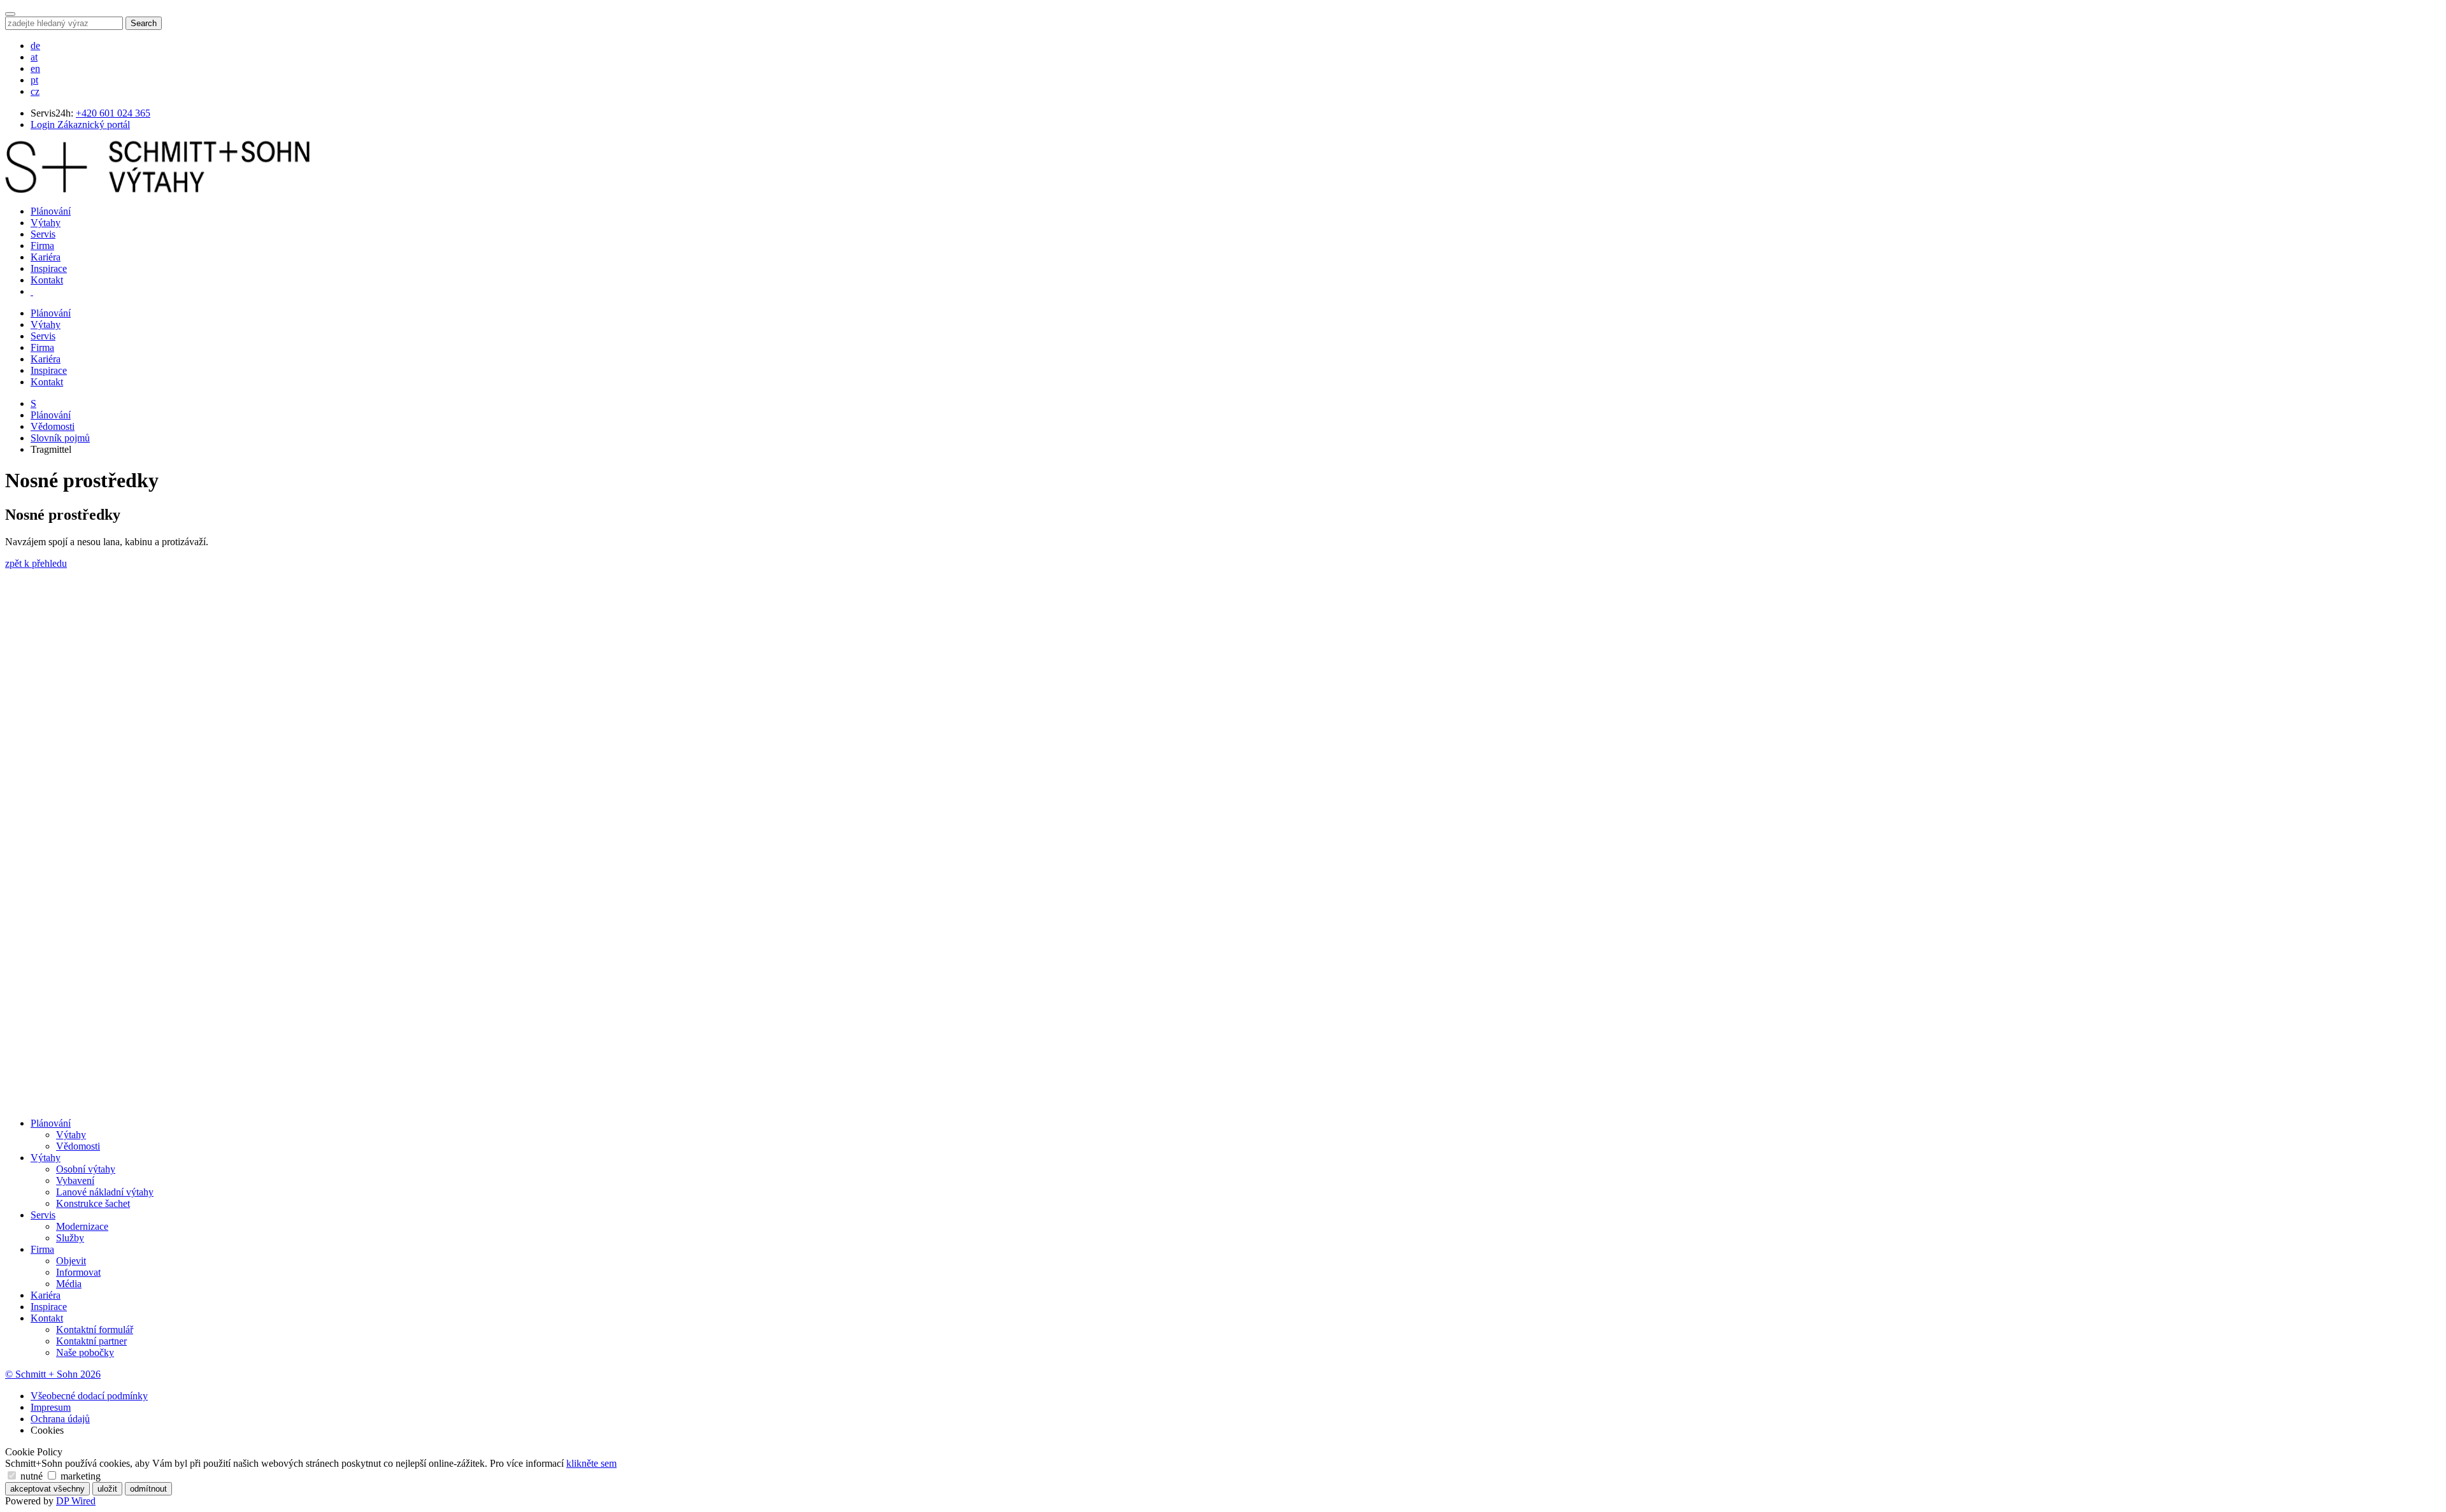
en (35, 68)
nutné (32, 1476)
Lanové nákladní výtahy (105, 1192)
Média (69, 1284)
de (35, 46)
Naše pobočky (85, 1352)
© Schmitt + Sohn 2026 (53, 1374)
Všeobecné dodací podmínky (89, 1396)
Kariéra (46, 257)
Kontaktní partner (91, 1341)
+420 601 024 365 (113, 113)
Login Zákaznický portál (80, 125)
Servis (43, 234)
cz (35, 91)
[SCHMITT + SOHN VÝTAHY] (157, 189)
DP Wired (76, 1501)
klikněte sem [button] (591, 1463)
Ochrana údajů (60, 1419)
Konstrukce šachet (93, 1203)
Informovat (78, 1272)
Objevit (71, 1261)
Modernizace (82, 1226)
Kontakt (47, 280)
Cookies (47, 1430)
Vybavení (75, 1180)
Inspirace (49, 268)
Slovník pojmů (60, 438)
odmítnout (148, 1489)
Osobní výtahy (86, 1169)
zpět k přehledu (36, 563)
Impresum (51, 1407)
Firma (42, 246)
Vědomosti (53, 426)
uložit (107, 1489)
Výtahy (46, 223)
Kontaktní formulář (95, 1330)
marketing (79, 1476)
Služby (70, 1238)
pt (34, 80)
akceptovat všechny (47, 1489)
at (34, 57)
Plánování (51, 211)
